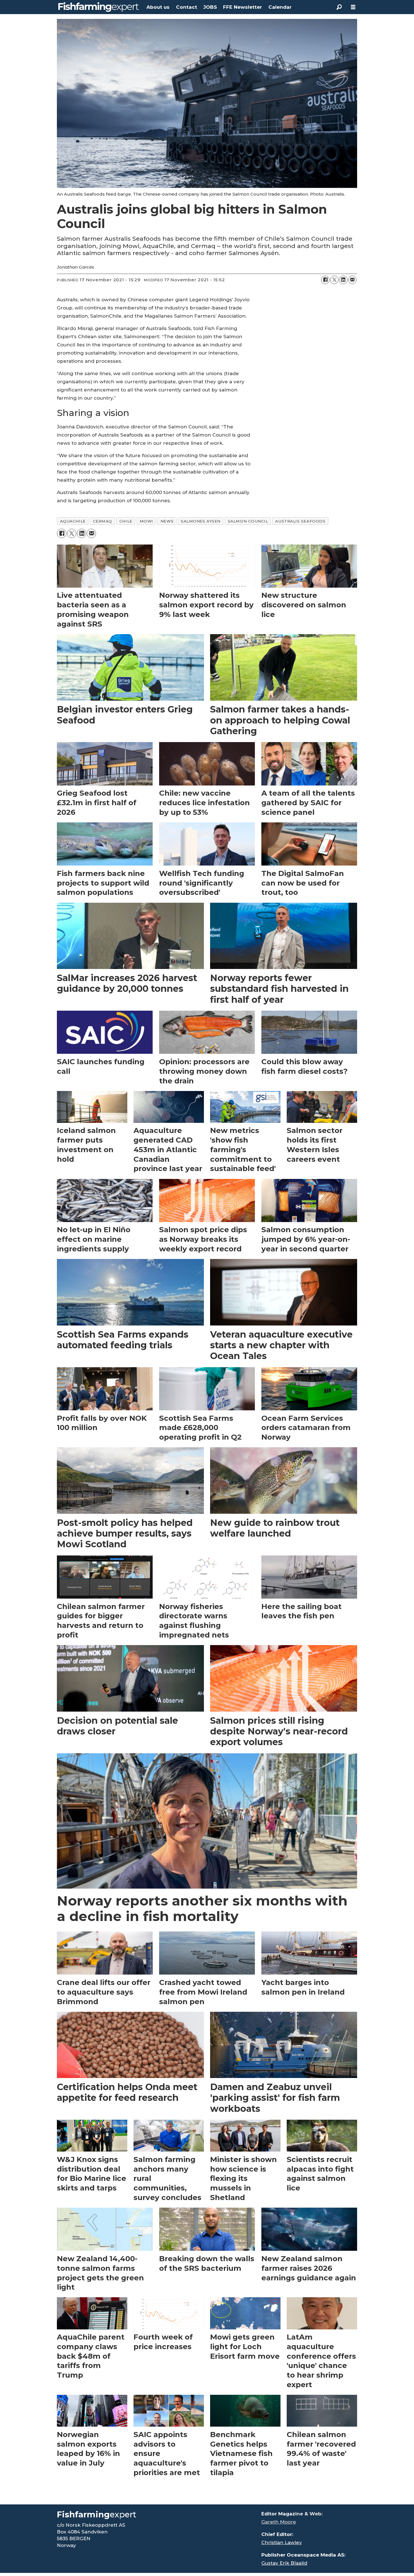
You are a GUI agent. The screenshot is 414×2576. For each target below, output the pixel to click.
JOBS (210, 7)
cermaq (103, 521)
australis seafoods (300, 521)
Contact (187, 7)
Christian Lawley (282, 2542)
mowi (146, 521)
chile (126, 521)
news (167, 521)
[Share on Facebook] (325, 280)
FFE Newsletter (242, 7)
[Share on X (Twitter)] (334, 280)
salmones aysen (201, 521)
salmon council (248, 521)
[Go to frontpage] (99, 7)
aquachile (73, 521)
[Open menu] (353, 7)
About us (158, 7)
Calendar (280, 7)
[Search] (339, 7)
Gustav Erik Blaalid (284, 2563)
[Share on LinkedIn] (343, 280)
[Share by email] (352, 280)
